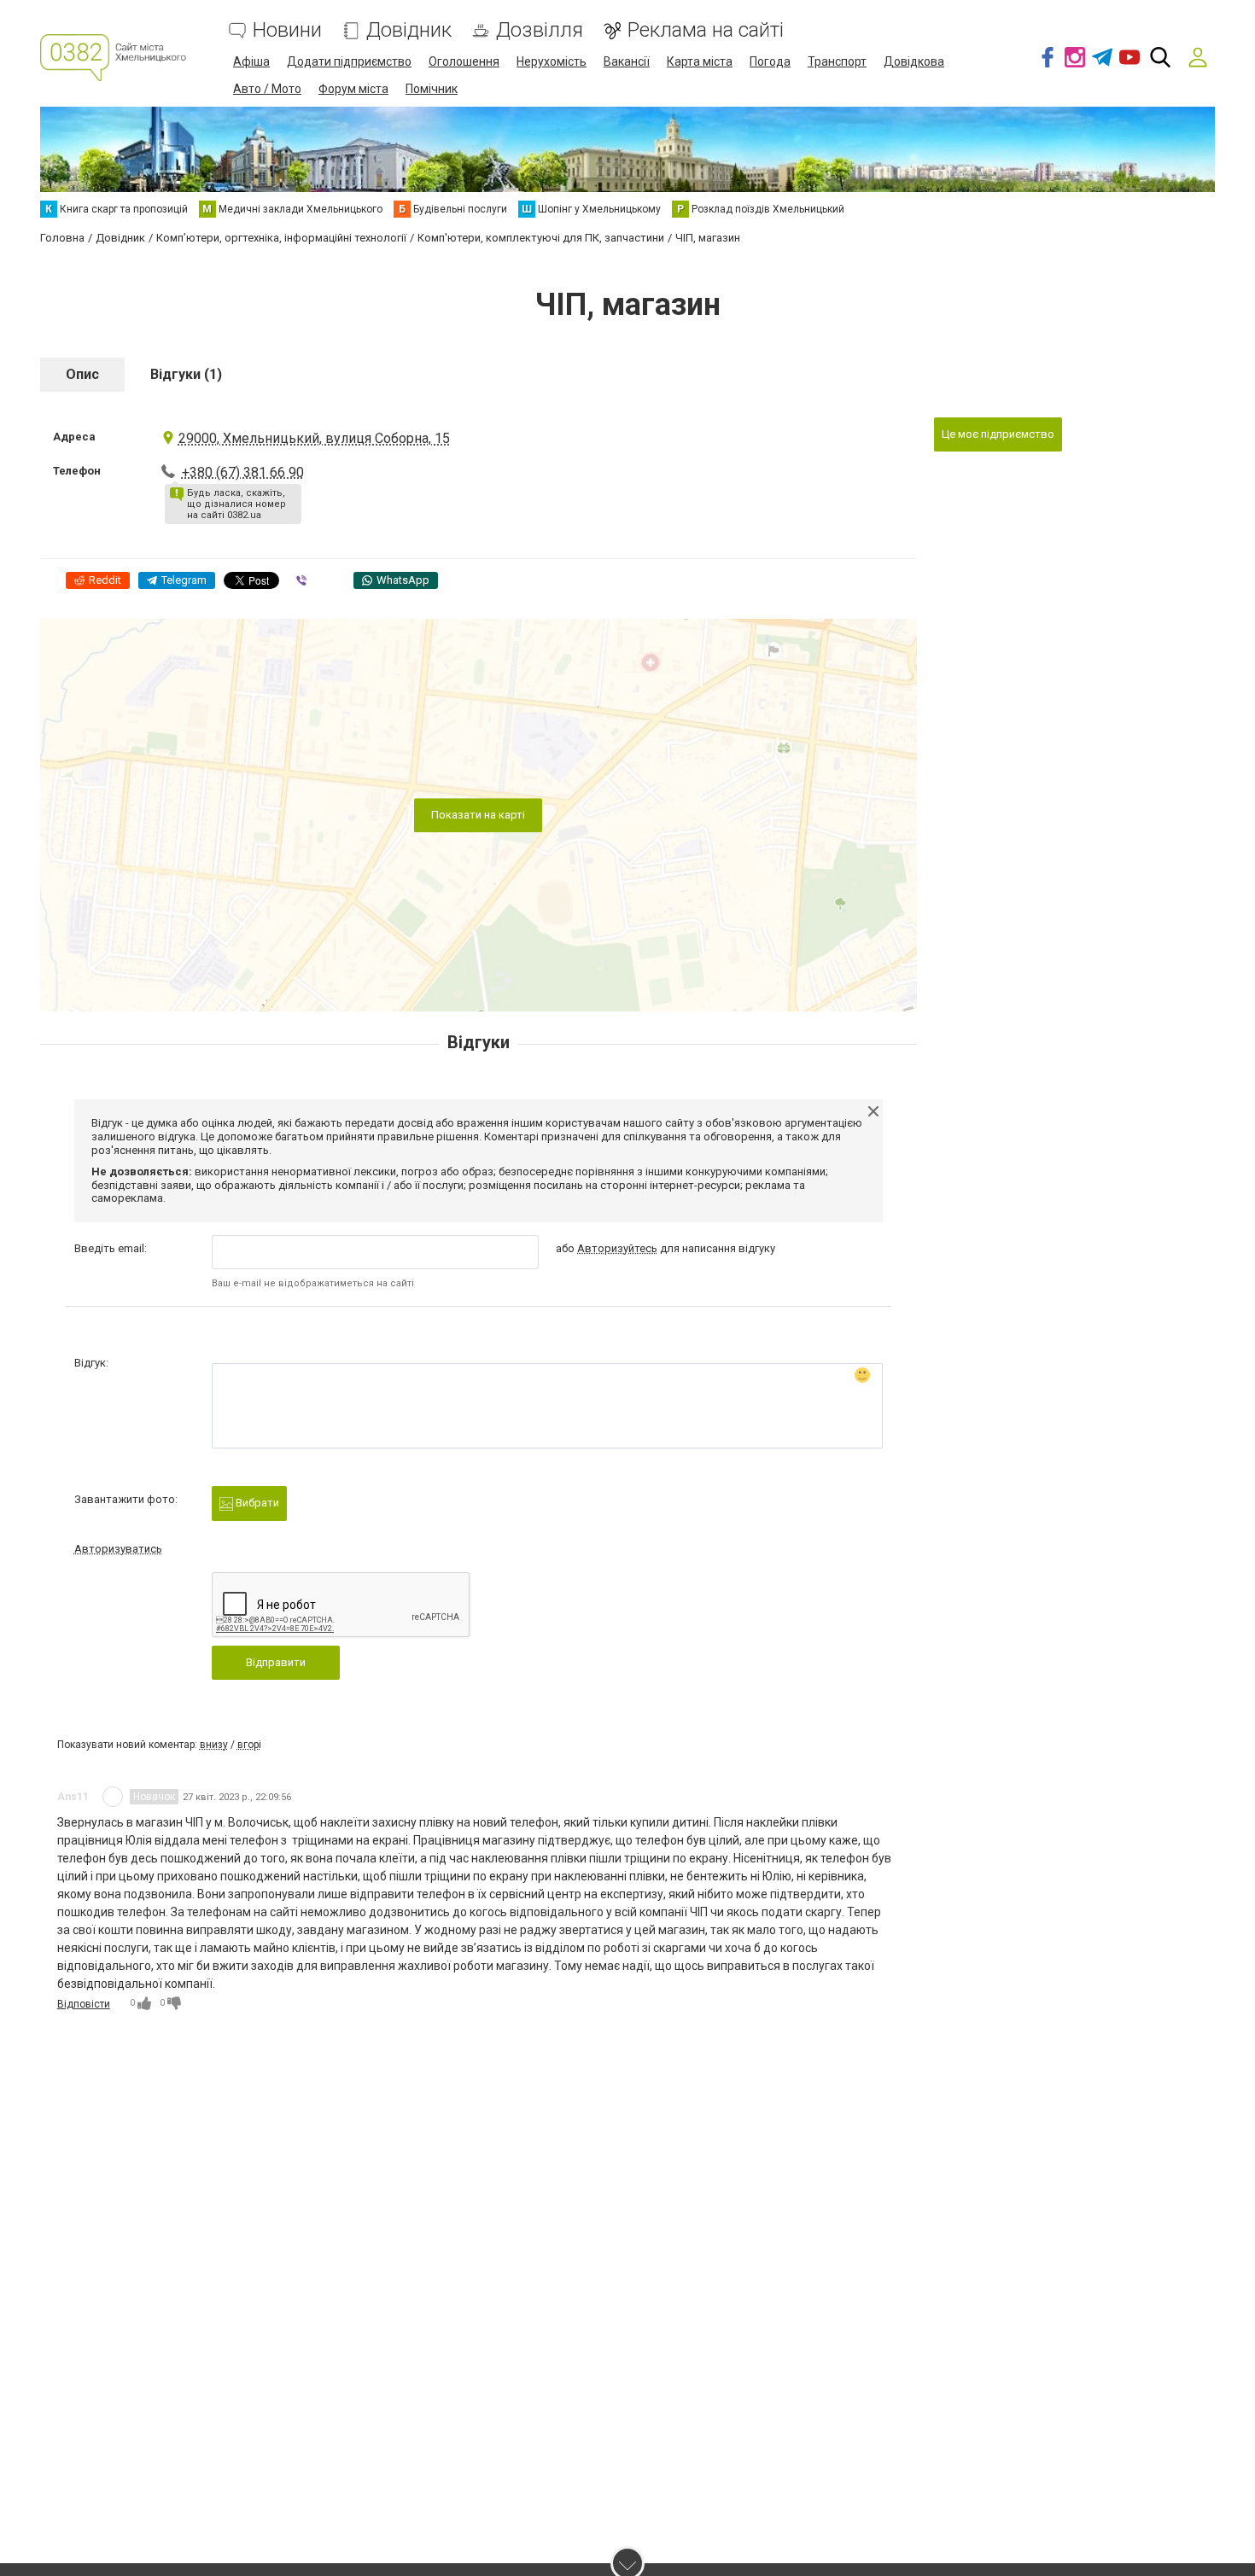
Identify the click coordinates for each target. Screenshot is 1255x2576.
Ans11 (73, 1797)
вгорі (249, 1745)
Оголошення (464, 61)
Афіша (251, 61)
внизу (214, 1745)
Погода (770, 61)
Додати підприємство (349, 61)
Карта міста (700, 61)
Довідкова (914, 61)
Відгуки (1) (186, 374)
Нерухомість (552, 61)
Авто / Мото (267, 89)
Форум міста (353, 89)
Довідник (409, 30)
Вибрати (256, 1503)
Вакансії (627, 61)
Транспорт (837, 61)
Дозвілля (540, 30)
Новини (287, 30)
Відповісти (84, 2004)
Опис (82, 374)
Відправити (276, 1662)
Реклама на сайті (706, 30)
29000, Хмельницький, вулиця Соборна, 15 (314, 438)
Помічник (432, 89)
